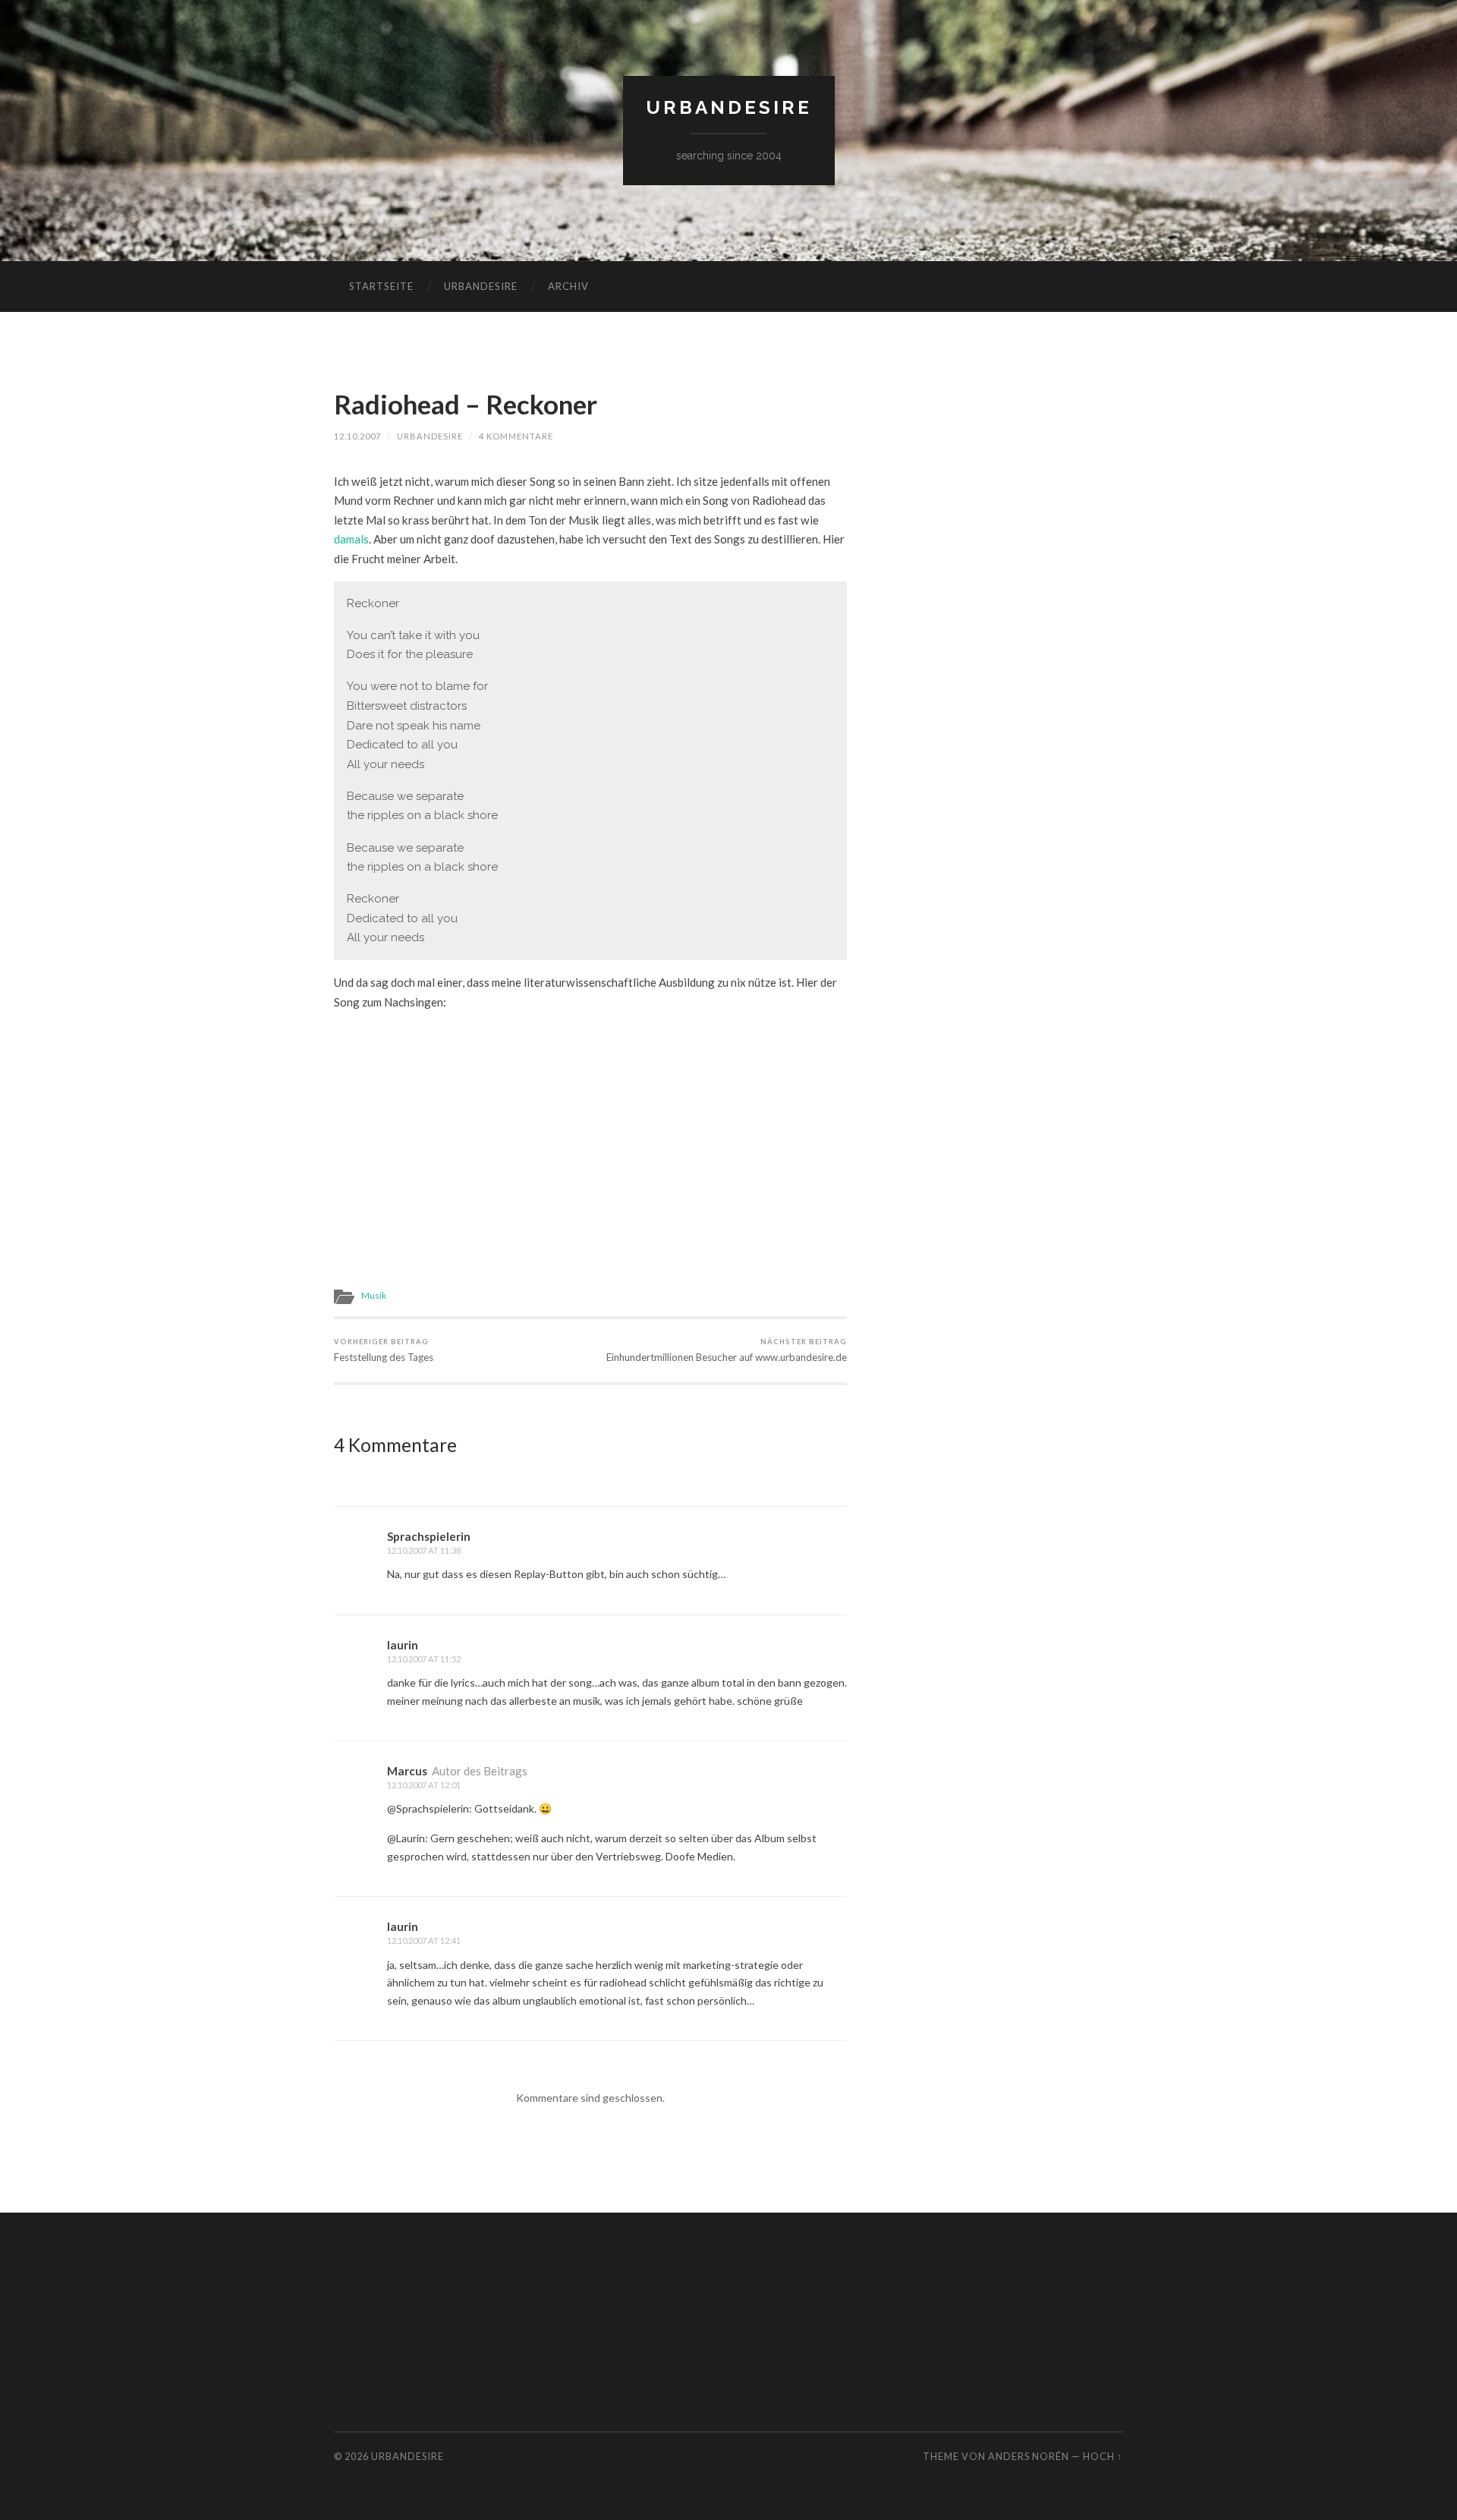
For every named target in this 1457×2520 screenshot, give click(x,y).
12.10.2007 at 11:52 (424, 1659)
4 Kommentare (516, 436)
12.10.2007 (357, 436)
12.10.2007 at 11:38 (424, 1550)
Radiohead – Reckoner (466, 404)
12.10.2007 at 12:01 (424, 1785)
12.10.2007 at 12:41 (424, 1940)
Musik (374, 1295)
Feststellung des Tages (384, 1350)
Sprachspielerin (429, 1536)
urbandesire (729, 107)
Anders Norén (1029, 2456)
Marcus (407, 1771)
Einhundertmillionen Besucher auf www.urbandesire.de (727, 1350)
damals (351, 539)
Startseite (381, 286)
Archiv (568, 286)
